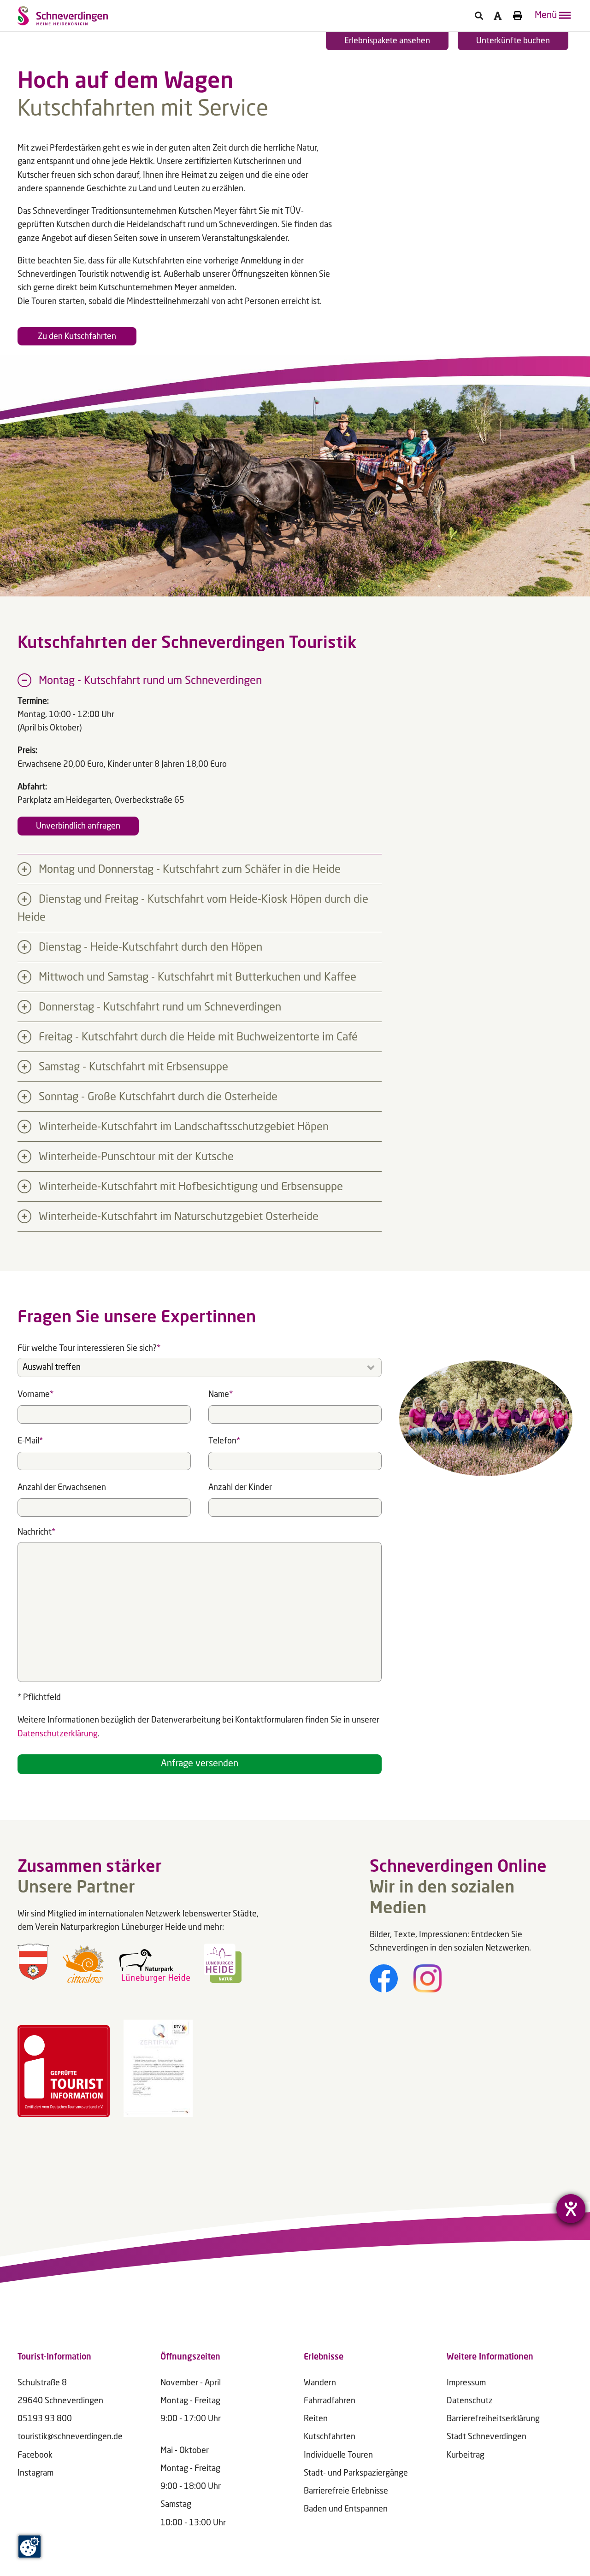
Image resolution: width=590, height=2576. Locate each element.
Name (221, 1393)
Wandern (320, 2383)
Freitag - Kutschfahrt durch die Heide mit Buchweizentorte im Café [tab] (197, 1038)
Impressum (466, 2383)
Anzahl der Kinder (240, 1488)
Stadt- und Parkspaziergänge (356, 2473)
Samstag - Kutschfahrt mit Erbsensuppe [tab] (132, 1068)
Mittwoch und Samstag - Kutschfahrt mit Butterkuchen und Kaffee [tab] (196, 978)
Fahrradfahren (330, 2401)
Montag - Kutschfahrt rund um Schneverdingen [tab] (149, 681)
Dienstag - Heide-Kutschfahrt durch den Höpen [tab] (149, 948)
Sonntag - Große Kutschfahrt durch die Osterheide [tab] (157, 1098)
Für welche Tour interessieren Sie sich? (89, 1347)
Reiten (316, 2419)
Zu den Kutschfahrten (77, 337)
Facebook (35, 2455)
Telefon (224, 1439)
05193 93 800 (45, 2419)
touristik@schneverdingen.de (70, 2437)
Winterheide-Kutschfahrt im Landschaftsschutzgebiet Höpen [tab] (182, 1127)
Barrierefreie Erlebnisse (346, 2491)
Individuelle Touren (338, 2455)
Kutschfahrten (330, 2437)
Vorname (35, 1393)
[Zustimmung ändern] (29, 2547)
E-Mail (30, 1439)
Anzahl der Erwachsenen (62, 1488)
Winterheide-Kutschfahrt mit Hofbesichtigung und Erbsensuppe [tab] (189, 1187)
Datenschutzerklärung (58, 1734)
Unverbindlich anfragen (78, 826)
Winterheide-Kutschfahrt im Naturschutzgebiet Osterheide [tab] (177, 1217)
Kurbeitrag (466, 2455)
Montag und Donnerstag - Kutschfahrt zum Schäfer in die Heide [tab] (188, 870)
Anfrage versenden (200, 1764)
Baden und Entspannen (346, 2509)
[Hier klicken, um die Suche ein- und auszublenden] (479, 16)
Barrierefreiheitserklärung (493, 2419)
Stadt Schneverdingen (487, 2437)
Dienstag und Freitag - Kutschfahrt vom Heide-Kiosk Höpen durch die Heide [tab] (193, 909)
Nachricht (36, 1531)
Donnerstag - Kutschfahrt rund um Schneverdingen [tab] (159, 1008)
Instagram (35, 2473)
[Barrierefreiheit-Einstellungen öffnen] (571, 2209)
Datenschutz (470, 2401)
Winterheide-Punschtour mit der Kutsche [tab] (135, 1157)
